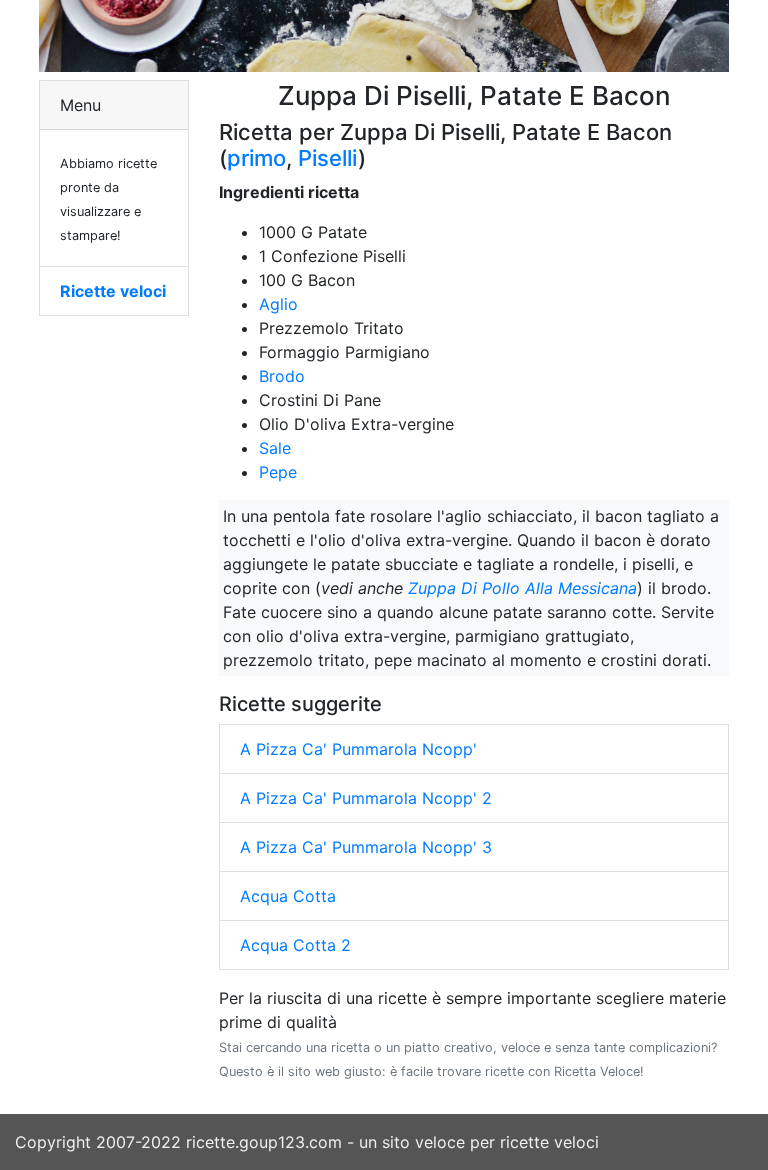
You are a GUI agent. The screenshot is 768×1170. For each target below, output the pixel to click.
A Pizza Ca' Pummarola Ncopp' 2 (366, 798)
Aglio (278, 304)
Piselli (328, 158)
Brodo (282, 376)
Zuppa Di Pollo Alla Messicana (522, 588)
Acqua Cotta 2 (295, 945)
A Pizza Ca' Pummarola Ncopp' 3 (366, 847)
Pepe (278, 472)
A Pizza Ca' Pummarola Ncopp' (358, 749)
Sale (275, 448)
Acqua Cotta (288, 896)
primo (256, 158)
